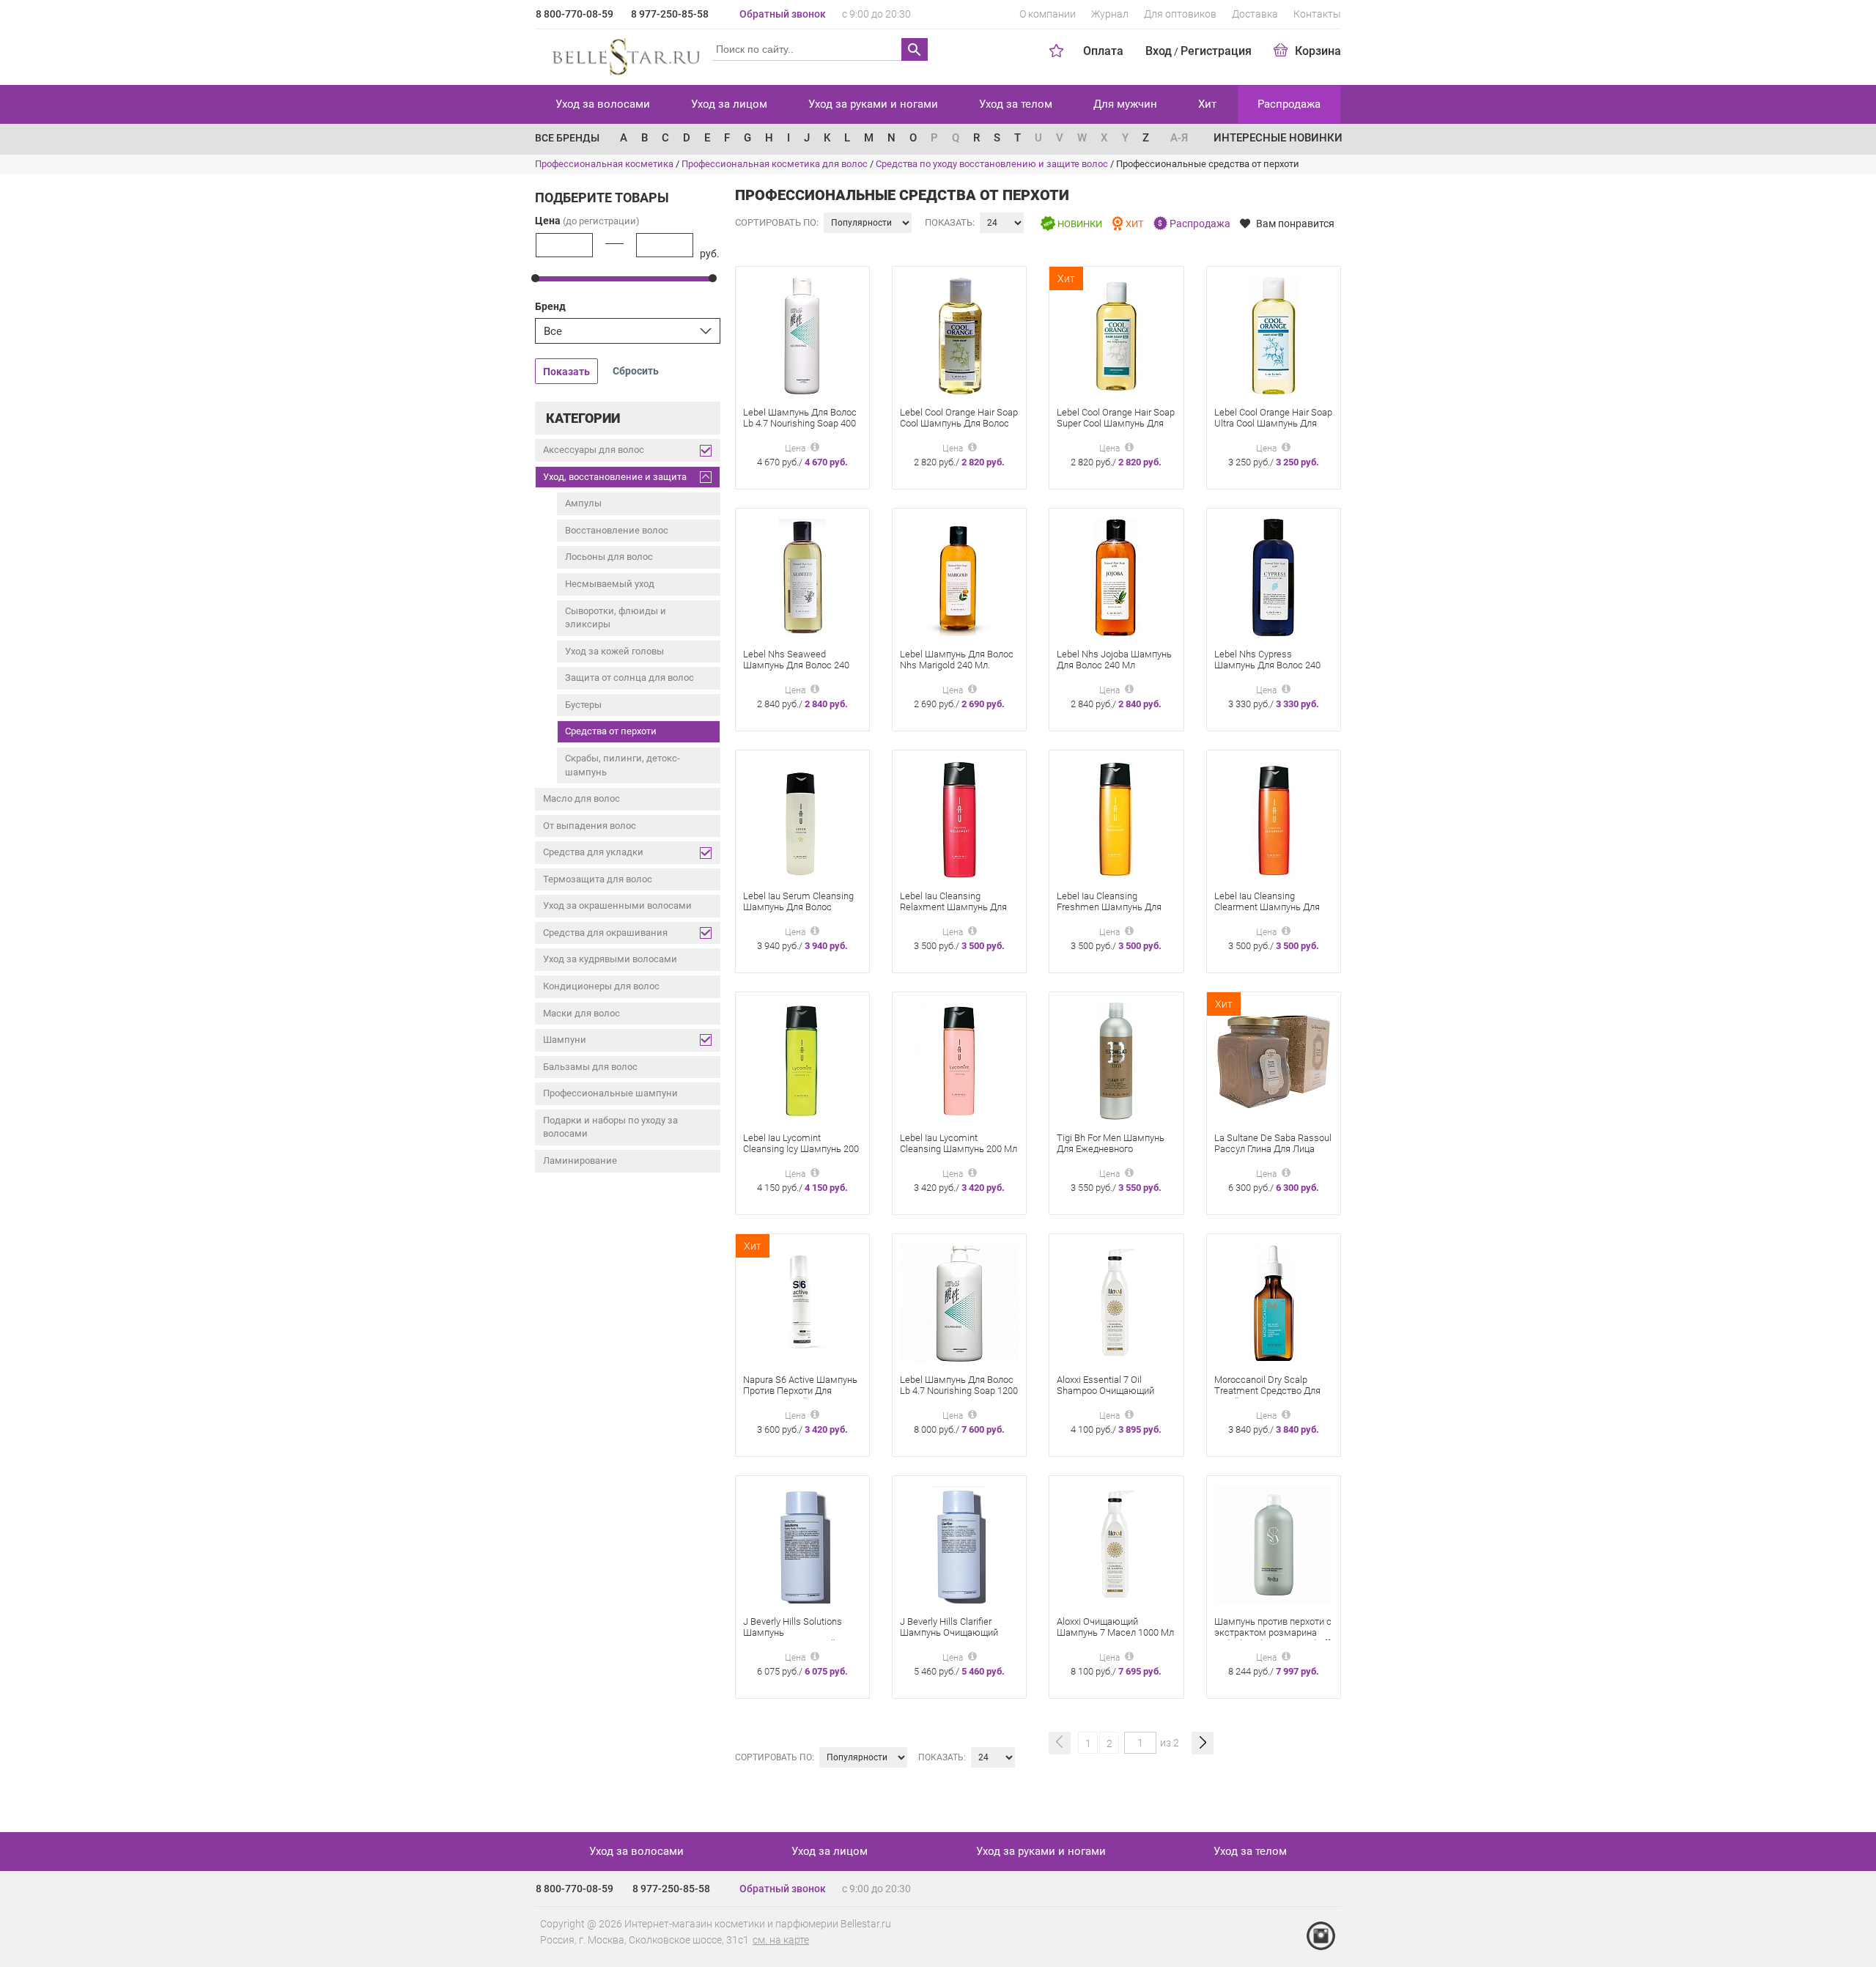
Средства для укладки (593, 852)
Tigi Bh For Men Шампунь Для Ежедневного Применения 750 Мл (1111, 1149)
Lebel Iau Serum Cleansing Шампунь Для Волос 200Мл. (798, 907)
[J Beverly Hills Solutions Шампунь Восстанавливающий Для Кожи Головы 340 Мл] (802, 1544)
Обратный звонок (783, 14)
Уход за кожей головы (614, 651)
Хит (1207, 104)
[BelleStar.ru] (623, 54)
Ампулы (583, 503)
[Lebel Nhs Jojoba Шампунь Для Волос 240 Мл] (1116, 576)
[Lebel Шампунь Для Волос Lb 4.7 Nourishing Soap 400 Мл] (802, 335)
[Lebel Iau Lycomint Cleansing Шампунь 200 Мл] (959, 1060)
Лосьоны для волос (609, 557)
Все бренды (567, 138)
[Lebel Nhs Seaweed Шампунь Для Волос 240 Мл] (802, 576)
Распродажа (1289, 104)
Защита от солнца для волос (629, 678)
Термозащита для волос (598, 879)
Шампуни (565, 1040)
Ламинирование (580, 1160)
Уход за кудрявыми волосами (610, 959)
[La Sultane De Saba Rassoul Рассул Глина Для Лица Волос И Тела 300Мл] (1274, 1060)
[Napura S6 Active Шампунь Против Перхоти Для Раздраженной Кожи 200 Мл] (802, 1302)
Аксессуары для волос (594, 450)
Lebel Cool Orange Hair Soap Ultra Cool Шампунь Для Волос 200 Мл (1273, 423)
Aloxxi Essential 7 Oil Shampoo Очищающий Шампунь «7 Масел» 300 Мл (1109, 1396)
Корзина (1318, 51)
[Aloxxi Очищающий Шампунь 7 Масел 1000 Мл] (1116, 1544)
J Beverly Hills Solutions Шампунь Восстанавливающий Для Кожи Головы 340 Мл (799, 1638)
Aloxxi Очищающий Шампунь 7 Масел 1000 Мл (1115, 1627)
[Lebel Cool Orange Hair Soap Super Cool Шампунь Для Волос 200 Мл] (1116, 335)
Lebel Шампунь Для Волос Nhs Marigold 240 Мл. (957, 660)
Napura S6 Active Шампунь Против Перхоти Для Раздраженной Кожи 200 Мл (800, 1396)
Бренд (550, 306)
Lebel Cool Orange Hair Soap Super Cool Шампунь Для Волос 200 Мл (1116, 423)
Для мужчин (1125, 104)
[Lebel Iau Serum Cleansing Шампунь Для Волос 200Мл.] (802, 818)
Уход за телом (1016, 104)
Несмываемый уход (610, 584)
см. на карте (781, 1940)
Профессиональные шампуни (610, 1093)
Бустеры (583, 705)
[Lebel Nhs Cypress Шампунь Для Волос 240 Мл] (1273, 576)
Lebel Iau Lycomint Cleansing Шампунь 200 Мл (959, 1143)
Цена (587, 221)
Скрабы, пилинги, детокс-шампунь (623, 765)
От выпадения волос (590, 826)
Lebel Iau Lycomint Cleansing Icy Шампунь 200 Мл (801, 1149)
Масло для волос (581, 798)
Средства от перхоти (611, 731)
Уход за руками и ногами (873, 104)
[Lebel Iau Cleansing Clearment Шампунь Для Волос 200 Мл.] (1274, 818)
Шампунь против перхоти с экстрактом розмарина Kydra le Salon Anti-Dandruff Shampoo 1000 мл (1273, 1638)
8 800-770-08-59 (575, 14)
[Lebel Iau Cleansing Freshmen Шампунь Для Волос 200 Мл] (1116, 818)
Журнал (1110, 14)
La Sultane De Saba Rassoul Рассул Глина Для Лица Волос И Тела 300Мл (1273, 1149)
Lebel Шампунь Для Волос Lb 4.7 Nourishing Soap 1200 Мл (959, 1391)
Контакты (1317, 14)
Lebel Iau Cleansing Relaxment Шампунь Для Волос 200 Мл (953, 907)
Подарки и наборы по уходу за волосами (610, 1127)
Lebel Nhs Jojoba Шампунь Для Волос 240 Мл (1114, 660)
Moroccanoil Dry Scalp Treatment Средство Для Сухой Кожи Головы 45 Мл (1271, 1391)
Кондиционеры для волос (601, 986)
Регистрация (1216, 51)
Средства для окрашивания (605, 933)
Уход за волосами (603, 104)
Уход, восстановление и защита (615, 477)
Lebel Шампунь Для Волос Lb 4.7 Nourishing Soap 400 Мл (800, 423)
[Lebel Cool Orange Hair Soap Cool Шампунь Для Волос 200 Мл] (959, 335)
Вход (1159, 51)
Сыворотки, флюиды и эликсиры (616, 618)
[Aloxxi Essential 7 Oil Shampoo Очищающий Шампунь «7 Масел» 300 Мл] (1116, 1302)
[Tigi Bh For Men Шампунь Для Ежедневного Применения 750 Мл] (1116, 1060)
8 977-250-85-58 (670, 14)
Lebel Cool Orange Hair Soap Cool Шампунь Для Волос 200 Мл (959, 423)
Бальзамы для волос (590, 1067)
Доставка (1255, 14)
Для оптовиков (1180, 14)
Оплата (1103, 51)
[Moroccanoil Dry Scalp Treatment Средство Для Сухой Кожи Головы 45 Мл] (1274, 1302)
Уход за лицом (729, 104)
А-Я (1179, 138)
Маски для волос (581, 1013)
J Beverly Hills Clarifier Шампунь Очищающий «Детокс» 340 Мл (949, 1632)
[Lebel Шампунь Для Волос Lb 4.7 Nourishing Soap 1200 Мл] (959, 1302)
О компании (1048, 14)
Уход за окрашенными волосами (617, 905)
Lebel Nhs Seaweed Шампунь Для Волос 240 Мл (796, 665)
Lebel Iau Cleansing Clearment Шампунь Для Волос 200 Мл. (1267, 907)
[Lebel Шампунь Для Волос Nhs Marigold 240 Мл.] (959, 576)
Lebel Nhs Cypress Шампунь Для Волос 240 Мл (1267, 665)
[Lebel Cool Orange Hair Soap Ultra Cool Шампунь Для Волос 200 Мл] (1274, 335)
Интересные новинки (1278, 138)
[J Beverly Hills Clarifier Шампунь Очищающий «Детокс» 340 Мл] (959, 1544)
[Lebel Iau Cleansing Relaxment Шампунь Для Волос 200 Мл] (959, 818)
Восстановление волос (617, 530)
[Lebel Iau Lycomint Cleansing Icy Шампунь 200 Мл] (802, 1060)
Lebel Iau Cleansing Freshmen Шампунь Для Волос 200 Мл (1109, 907)
